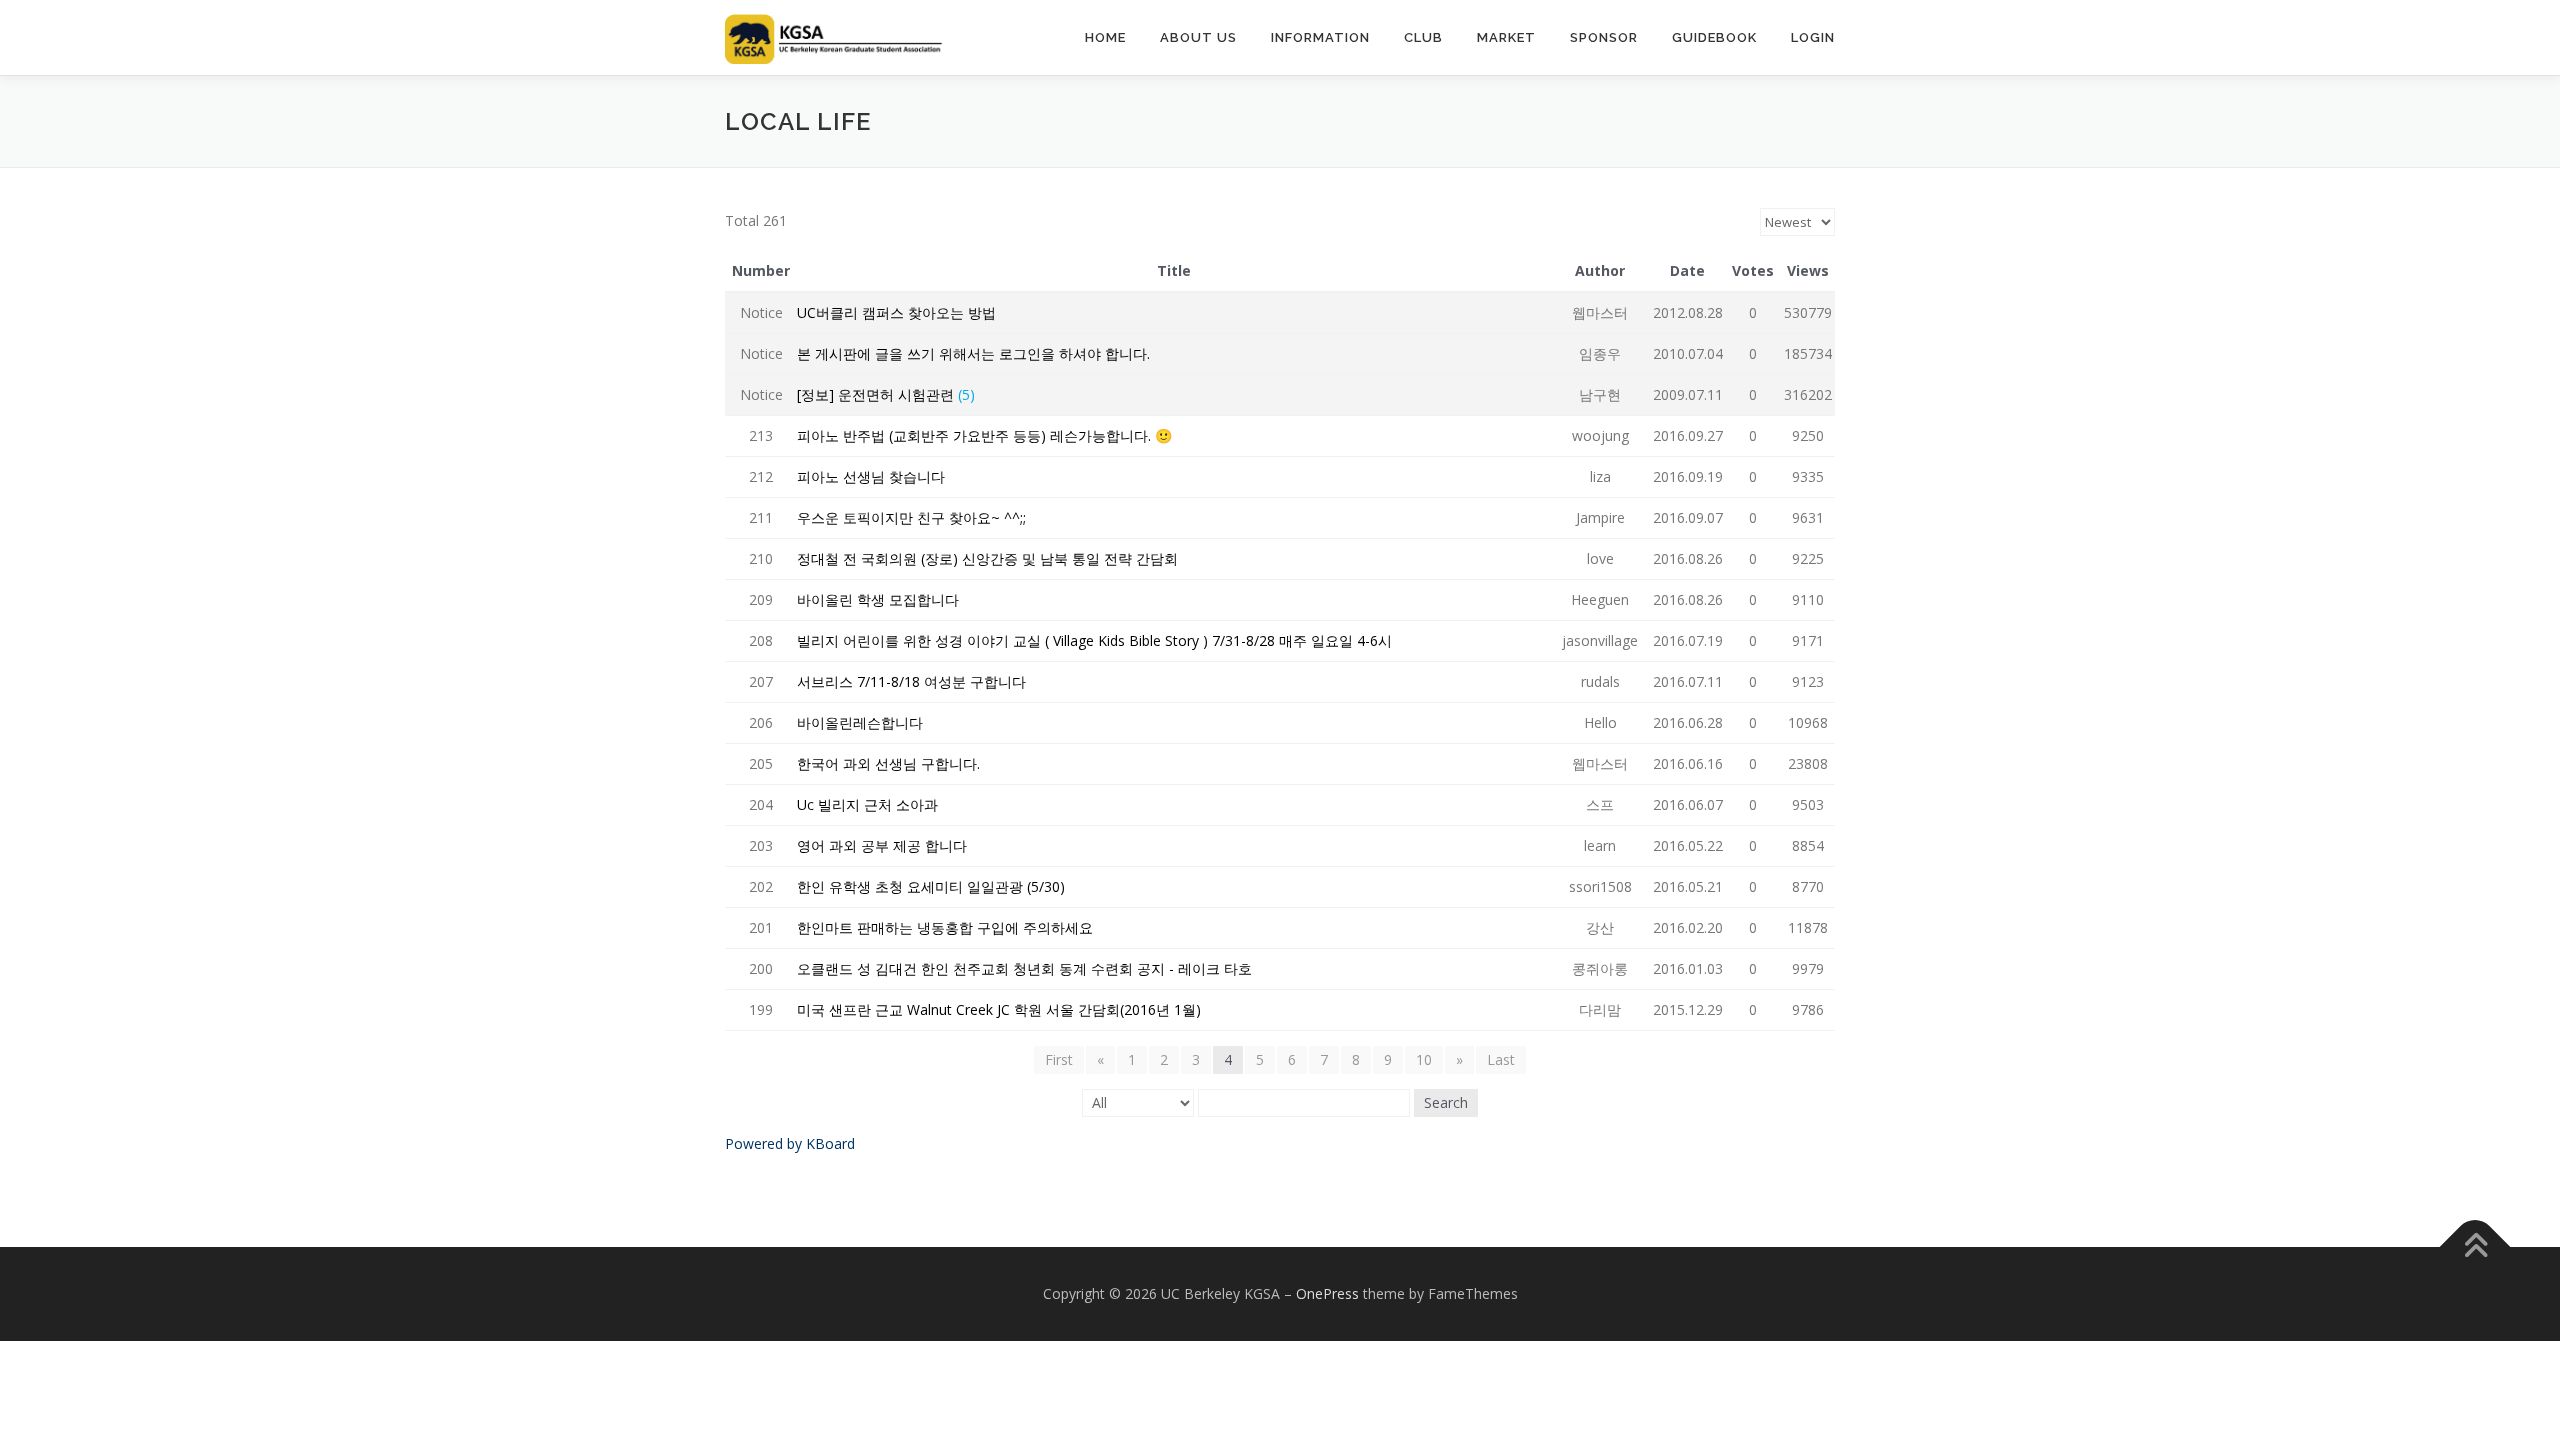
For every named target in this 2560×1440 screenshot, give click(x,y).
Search (1446, 1102)
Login (1813, 37)
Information (1320, 37)
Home (1105, 37)
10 (1424, 1059)
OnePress (1327, 1293)
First (1059, 1059)
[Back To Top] (2475, 1247)
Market (1506, 37)
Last (1501, 1059)
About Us (1198, 37)
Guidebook (1714, 37)
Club (1423, 37)
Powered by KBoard (790, 1143)
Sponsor (1604, 37)
